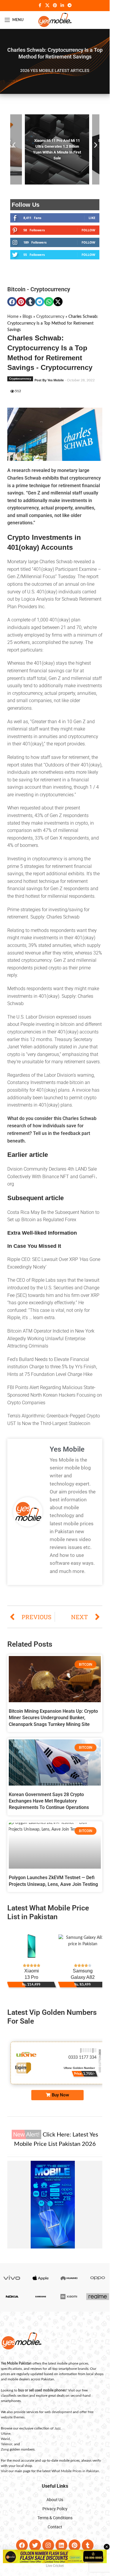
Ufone (6, 2439)
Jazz (57, 2434)
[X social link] (47, 6)
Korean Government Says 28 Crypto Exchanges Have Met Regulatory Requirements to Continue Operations (49, 1807)
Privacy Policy (55, 2515)
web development (58, 2418)
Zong (5, 2455)
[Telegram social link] (70, 6)
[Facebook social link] (40, 6)
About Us (55, 2506)
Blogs (27, 323)
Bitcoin (16, 295)
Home (13, 323)
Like (92, 224)
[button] (14, 148)
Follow (88, 236)
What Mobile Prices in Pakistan (75, 2477)
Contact (55, 2533)
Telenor (7, 2450)
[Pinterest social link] (55, 6)
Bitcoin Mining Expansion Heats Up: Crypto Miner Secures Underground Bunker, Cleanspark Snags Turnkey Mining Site (53, 1724)
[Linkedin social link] (62, 6)
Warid (5, 2445)
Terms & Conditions (55, 2524)
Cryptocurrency (50, 295)
